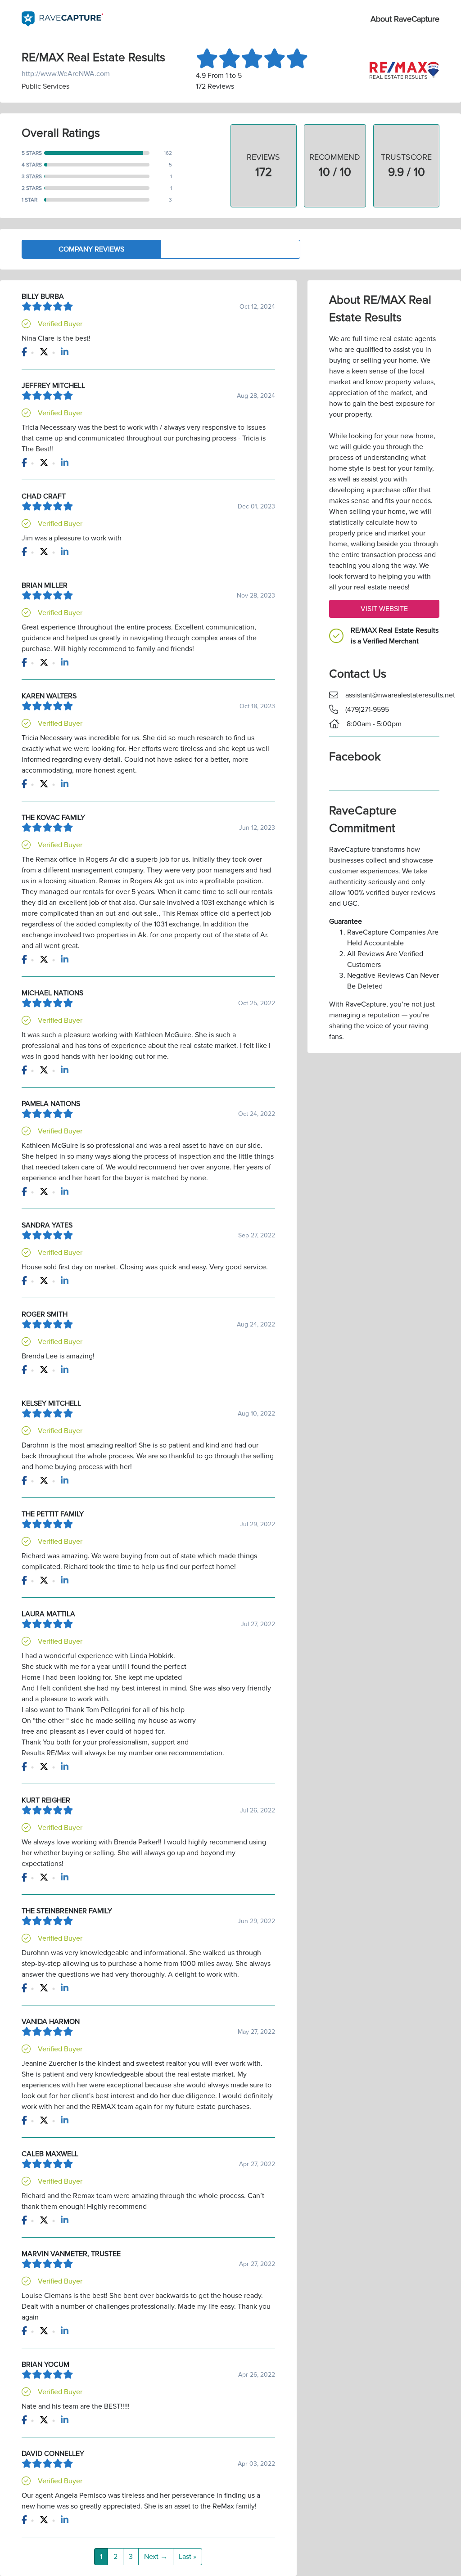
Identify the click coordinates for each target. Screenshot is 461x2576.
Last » (188, 2557)
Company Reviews (91, 249)
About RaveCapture (405, 19)
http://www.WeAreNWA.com (66, 74)
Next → (156, 2557)
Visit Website (384, 609)
